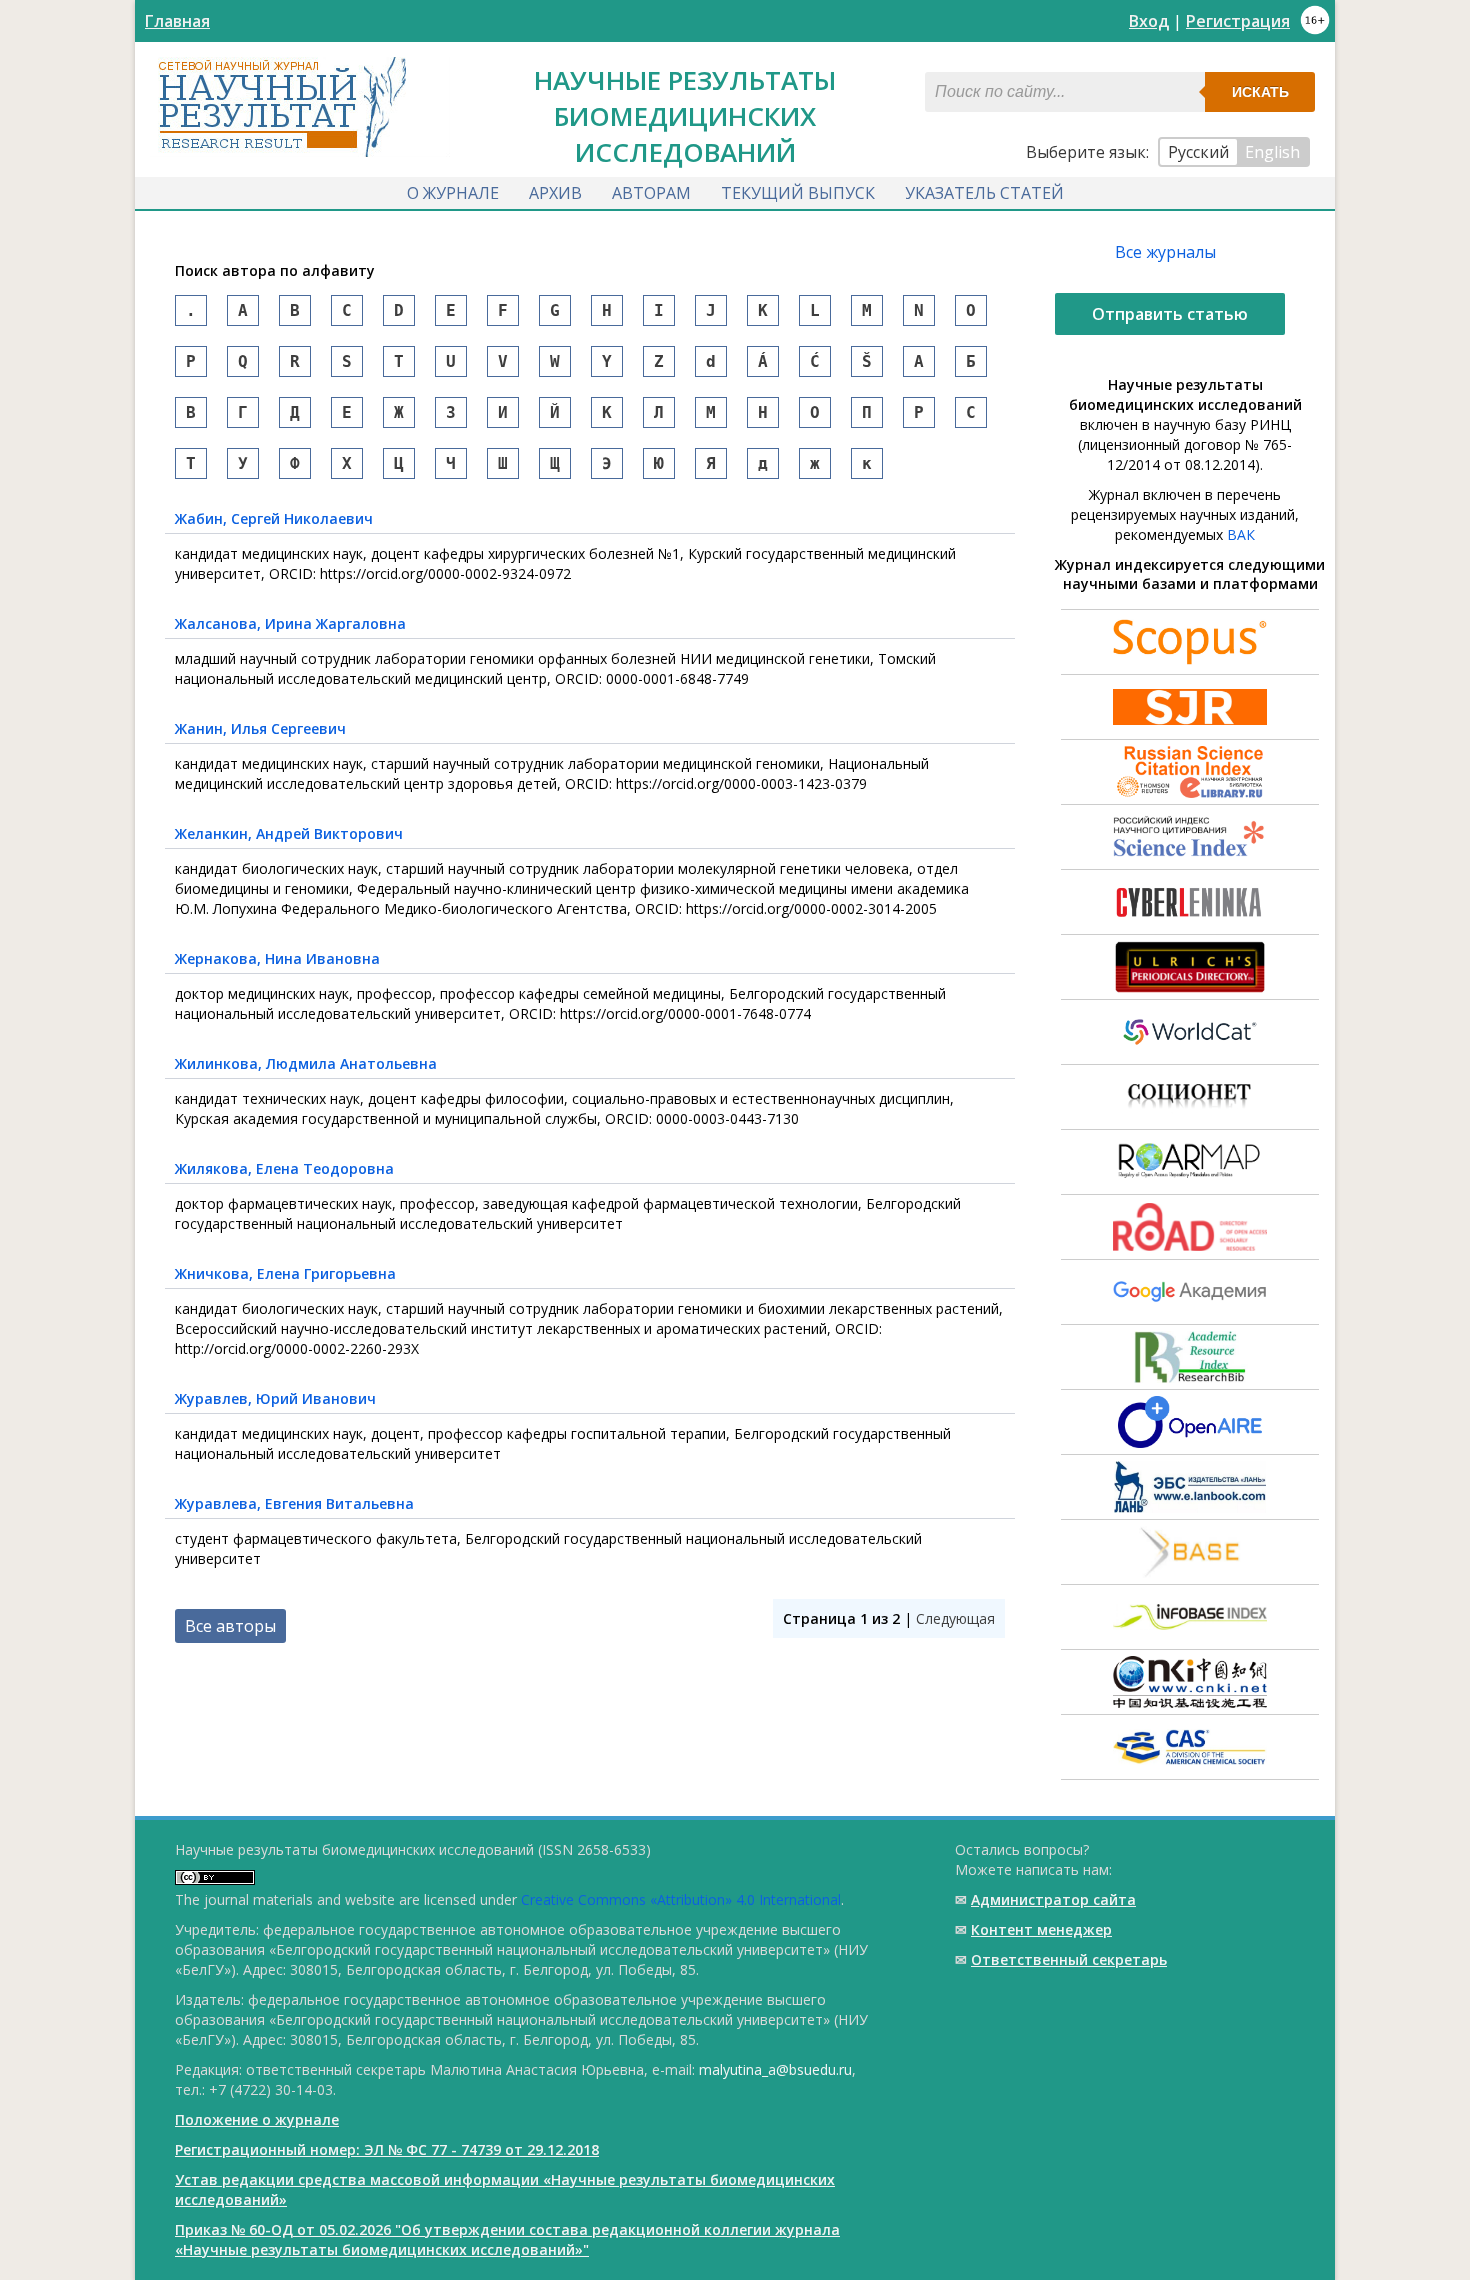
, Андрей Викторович (289, 833)
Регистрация (1238, 21)
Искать (1260, 92)
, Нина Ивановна (277, 958)
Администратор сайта (1053, 1899)
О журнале (453, 193)
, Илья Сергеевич (260, 728)
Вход (1149, 21)
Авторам (651, 193)
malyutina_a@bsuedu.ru (775, 2069)
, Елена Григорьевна (285, 1273)
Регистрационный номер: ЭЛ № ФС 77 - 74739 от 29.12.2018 (387, 2149)
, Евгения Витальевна (294, 1503)
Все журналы (1165, 252)
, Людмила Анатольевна (306, 1063)
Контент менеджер (1041, 1929)
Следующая (955, 1618)
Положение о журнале (257, 2119)
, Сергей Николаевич (274, 518)
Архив (555, 193)
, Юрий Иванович (275, 1398)
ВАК (1241, 534)
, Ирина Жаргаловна (290, 623)
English (1272, 152)
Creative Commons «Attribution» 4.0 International (681, 1899)
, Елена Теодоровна (284, 1168)
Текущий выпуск (798, 193)
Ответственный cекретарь (1069, 1959)
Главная (177, 21)
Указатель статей (984, 193)
